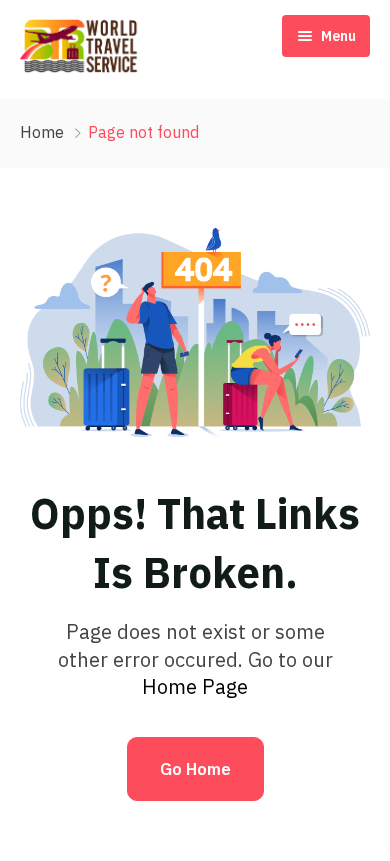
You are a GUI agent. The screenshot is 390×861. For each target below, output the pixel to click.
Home (42, 132)
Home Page (195, 686)
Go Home (195, 769)
